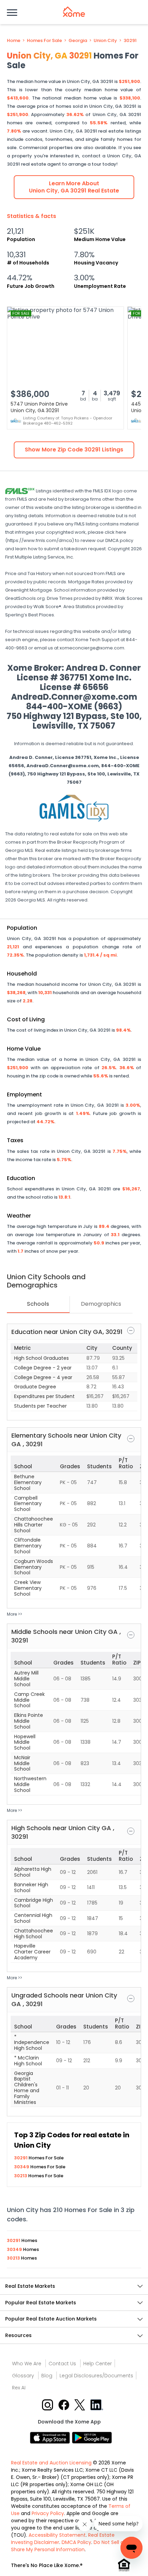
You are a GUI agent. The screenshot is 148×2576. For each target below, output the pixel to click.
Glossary (23, 2376)
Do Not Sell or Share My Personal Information (68, 2546)
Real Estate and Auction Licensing (51, 2463)
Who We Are (27, 2364)
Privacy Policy (48, 2513)
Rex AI (19, 2388)
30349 (22, 2167)
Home (14, 41)
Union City (105, 41)
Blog (47, 2376)
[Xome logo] (74, 12)
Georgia (78, 41)
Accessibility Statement (57, 2535)
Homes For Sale (44, 41)
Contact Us (62, 2364)
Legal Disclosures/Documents (96, 2376)
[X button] (80, 2404)
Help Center (98, 2364)
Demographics (101, 1304)
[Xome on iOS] (51, 2437)
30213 (21, 2176)
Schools (38, 1304)
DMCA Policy (76, 2542)
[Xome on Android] (92, 2437)
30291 (130, 41)
